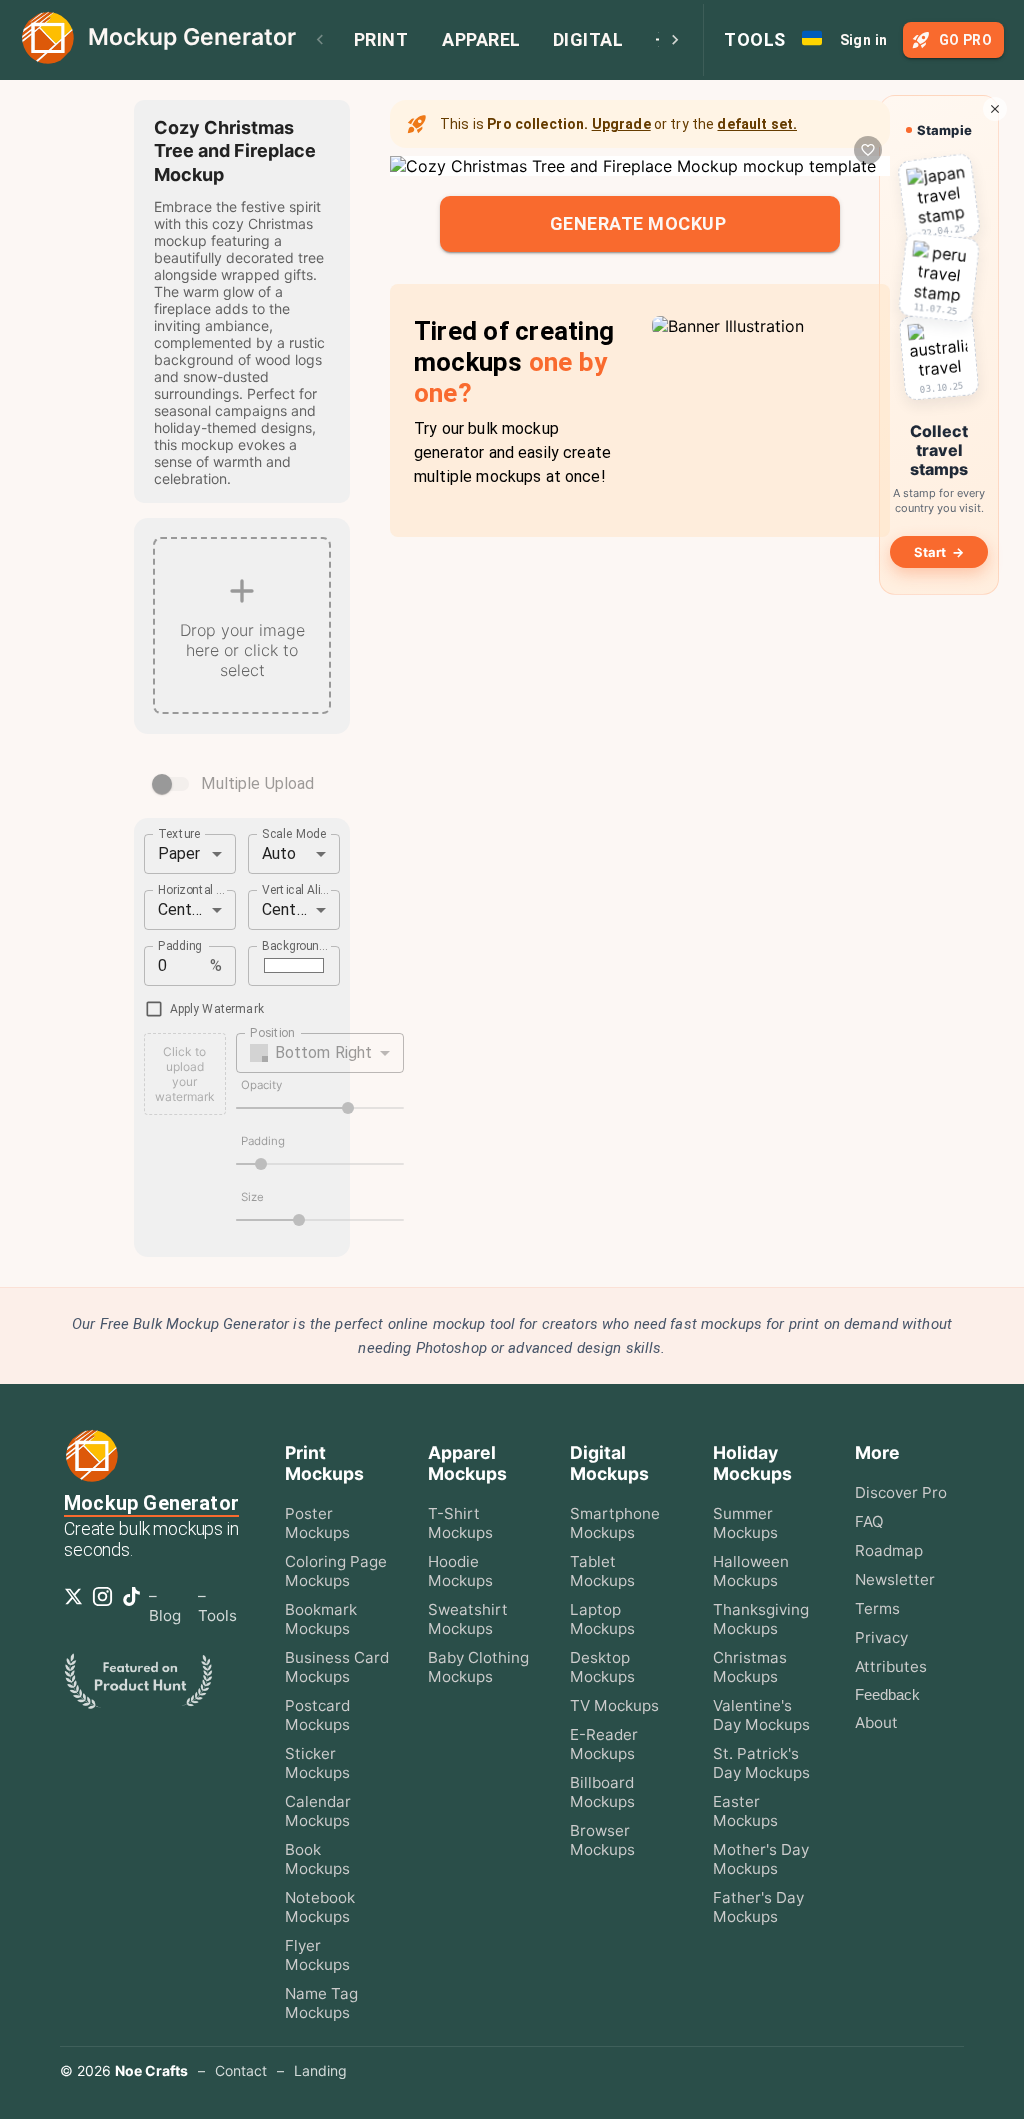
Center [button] (182, 909)
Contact (241, 2070)
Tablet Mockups (602, 1571)
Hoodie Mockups (460, 1571)
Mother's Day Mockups (761, 1859)
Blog (165, 1615)
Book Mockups (317, 1859)
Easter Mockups (745, 1811)
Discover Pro (901, 1492)
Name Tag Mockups (321, 2003)
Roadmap (889, 1550)
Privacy (881, 1637)
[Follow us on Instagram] (106, 1603)
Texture (179, 833)
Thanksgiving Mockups (761, 1619)
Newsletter (895, 1579)
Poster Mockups (317, 1523)
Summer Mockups (745, 1523)
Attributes (891, 1666)
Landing (320, 2070)
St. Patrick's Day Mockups (761, 1763)
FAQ (869, 1521)
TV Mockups (614, 1705)
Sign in (864, 40)
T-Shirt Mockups (460, 1523)
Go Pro (965, 40)
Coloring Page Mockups (336, 1571)
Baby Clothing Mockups (478, 1667)
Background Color (296, 945)
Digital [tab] (588, 39)
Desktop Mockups (602, 1667)
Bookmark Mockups (321, 1619)
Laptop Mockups (602, 1619)
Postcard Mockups (317, 1715)
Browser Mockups (602, 1840)
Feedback (887, 1694)
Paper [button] (179, 853)
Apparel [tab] (481, 39)
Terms (877, 1608)
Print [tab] (381, 39)
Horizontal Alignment (192, 889)
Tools (755, 39)
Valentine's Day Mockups (761, 1715)
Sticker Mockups (317, 1763)
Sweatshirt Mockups (468, 1619)
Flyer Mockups (317, 1955)
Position (272, 1032)
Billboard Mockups (602, 1792)
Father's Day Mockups (758, 1907)
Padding (180, 945)
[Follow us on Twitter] (77, 1603)
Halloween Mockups (751, 1571)
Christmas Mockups (750, 1667)
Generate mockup (638, 223)
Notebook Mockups (320, 1907)
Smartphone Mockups (615, 1523)
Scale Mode (294, 833)
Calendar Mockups (318, 1811)
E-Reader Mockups (604, 1744)
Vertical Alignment (296, 889)
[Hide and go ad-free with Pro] (995, 109)
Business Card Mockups (337, 1667)
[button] (320, 1053)
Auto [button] (279, 853)
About (876, 1722)
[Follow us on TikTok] (135, 1603)
